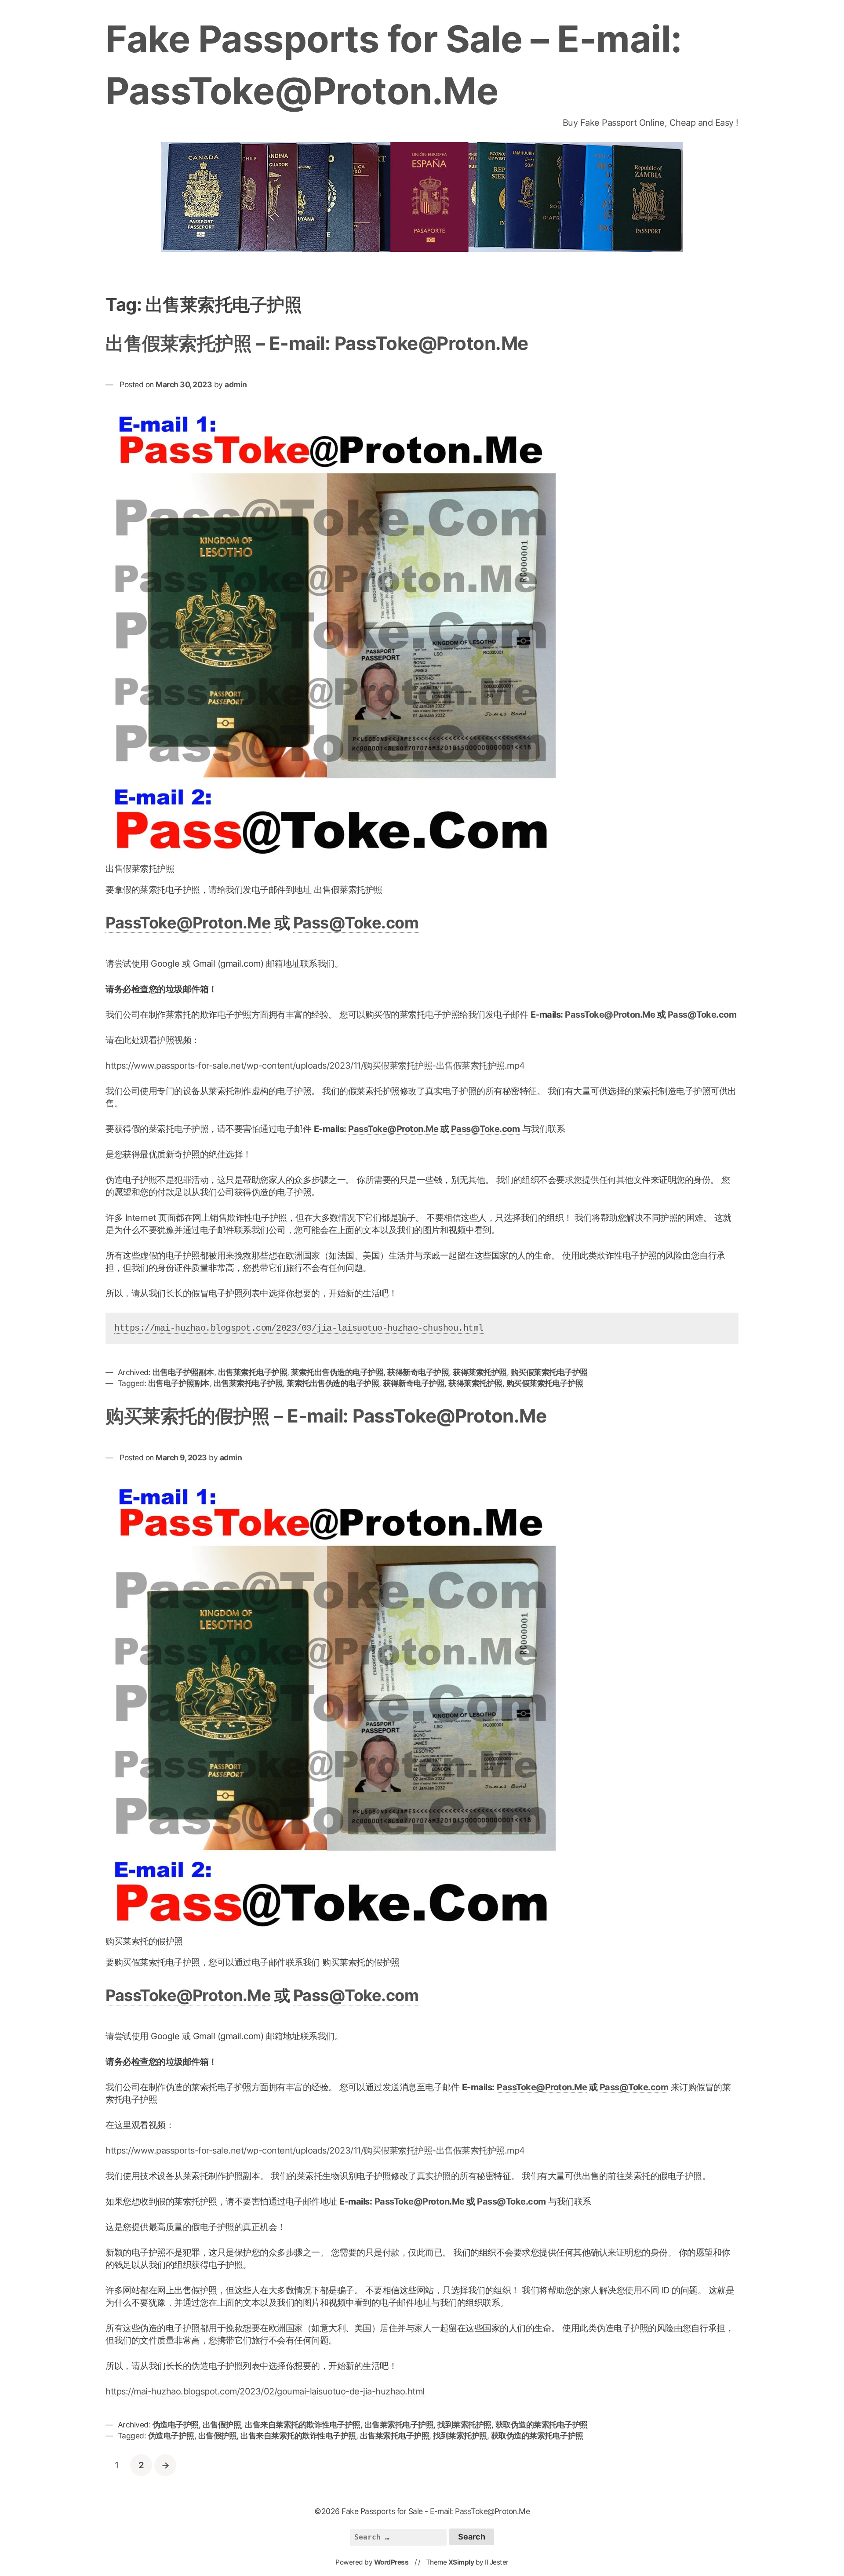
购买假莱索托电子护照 (549, 1372)
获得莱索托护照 (480, 1372)
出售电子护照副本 (183, 1372)
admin (236, 384)
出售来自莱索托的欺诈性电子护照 (303, 2425)
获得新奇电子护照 (418, 1372)
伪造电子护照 (176, 2425)
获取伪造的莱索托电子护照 (542, 2425)
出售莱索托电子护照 (253, 1372)
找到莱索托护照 (464, 2425)
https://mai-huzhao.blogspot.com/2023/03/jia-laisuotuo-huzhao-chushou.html (299, 1328)
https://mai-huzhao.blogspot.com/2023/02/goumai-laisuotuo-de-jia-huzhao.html (265, 2391)
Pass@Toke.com (356, 923)
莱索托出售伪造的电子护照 (337, 1372)
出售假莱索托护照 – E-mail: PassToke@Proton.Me (317, 343)
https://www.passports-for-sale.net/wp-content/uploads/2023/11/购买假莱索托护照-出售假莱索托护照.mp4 (315, 1066)
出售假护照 (222, 2425)
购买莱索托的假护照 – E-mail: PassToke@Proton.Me (326, 1416)
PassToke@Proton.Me (188, 923)
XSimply (461, 2562)
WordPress (391, 2562)
